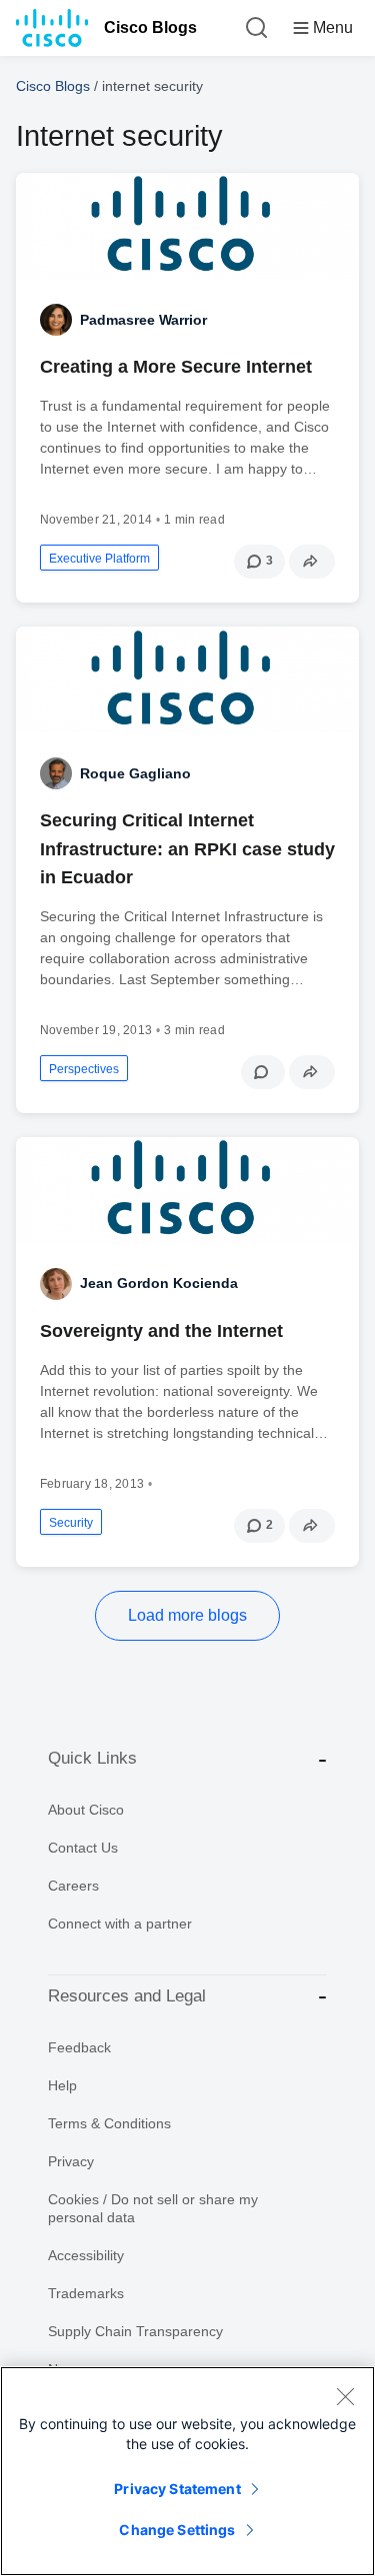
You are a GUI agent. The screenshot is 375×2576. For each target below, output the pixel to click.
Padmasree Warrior (143, 320)
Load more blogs (187, 1615)
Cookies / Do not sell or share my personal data (153, 2208)
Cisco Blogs (150, 27)
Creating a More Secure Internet (176, 367)
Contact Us (83, 1848)
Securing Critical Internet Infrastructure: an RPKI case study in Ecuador (187, 848)
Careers (73, 1886)
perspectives (84, 1069)
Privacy (71, 2161)
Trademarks (86, 2293)
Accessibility (86, 2255)
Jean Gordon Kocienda (159, 1283)
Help (62, 2085)
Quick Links (92, 1758)
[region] (187, 2471)
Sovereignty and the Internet (161, 1331)
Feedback (79, 2047)
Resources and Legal (127, 1996)
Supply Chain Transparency (135, 2331)
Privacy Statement (177, 2489)
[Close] (345, 2396)
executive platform (99, 559)
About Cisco (86, 1810)
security (71, 1523)
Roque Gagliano (135, 773)
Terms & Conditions (109, 2123)
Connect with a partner (120, 1924)
